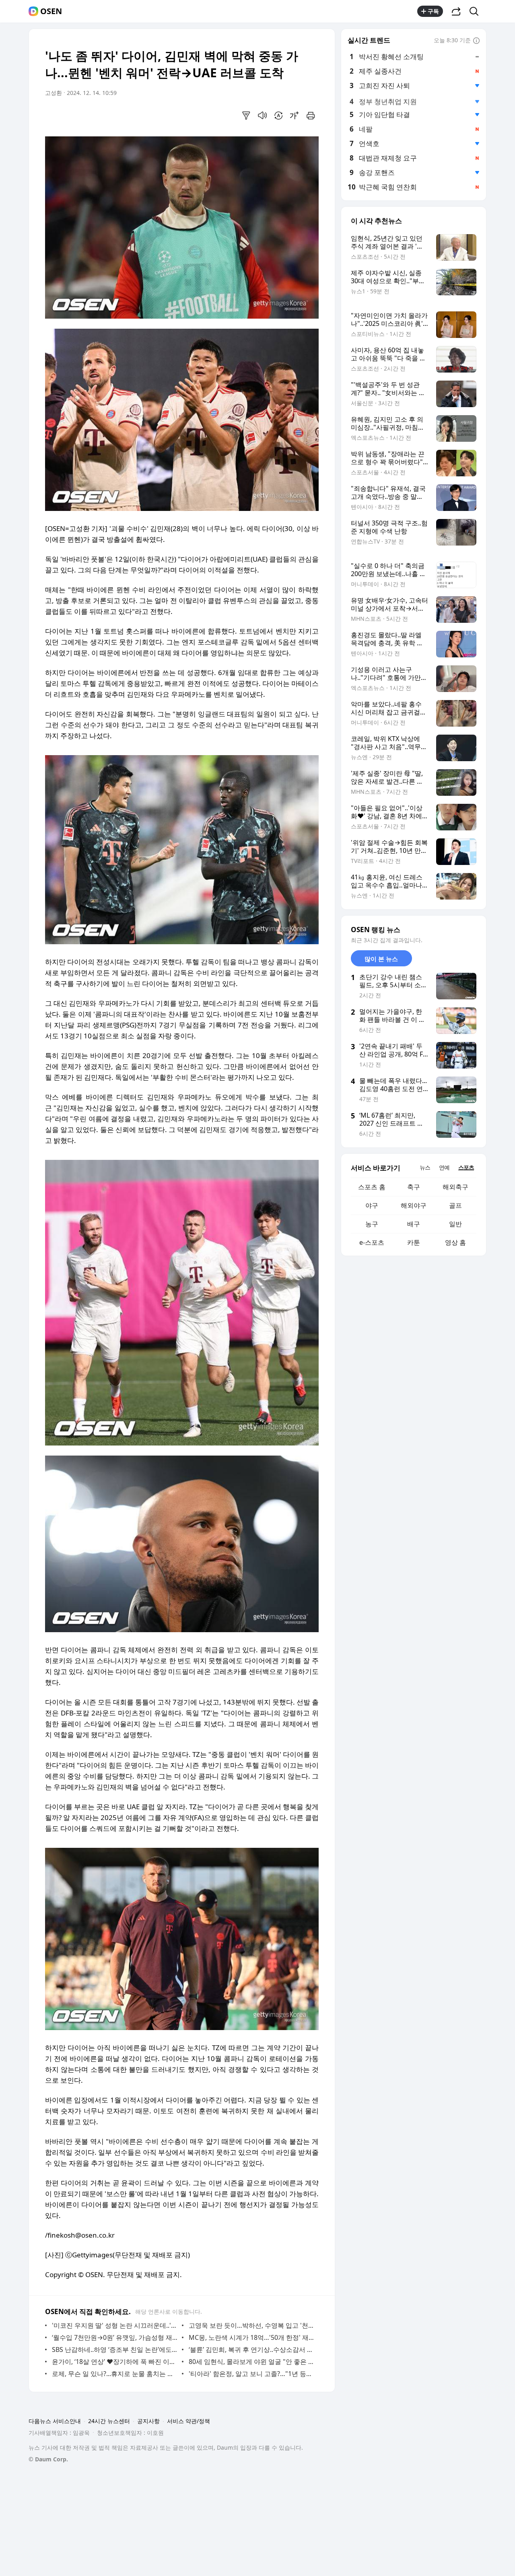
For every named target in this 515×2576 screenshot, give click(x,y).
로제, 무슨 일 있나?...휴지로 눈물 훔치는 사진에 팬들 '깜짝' (115, 2374)
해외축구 (455, 1187)
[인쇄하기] (311, 115)
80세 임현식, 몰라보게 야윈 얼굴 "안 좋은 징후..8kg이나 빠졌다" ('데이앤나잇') (252, 2362)
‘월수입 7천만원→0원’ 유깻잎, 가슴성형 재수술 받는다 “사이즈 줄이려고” (115, 2337)
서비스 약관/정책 (188, 2421)
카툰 (414, 1242)
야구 (372, 1205)
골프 (455, 1205)
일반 (455, 1224)
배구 (414, 1224)
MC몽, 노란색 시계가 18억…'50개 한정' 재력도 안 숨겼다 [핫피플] (252, 2337)
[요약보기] (246, 115)
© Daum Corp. (48, 2459)
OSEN (51, 11)
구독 (433, 11)
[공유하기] (456, 11)
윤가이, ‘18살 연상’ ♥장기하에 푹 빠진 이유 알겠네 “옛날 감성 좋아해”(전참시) (115, 2362)
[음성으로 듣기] (262, 115)
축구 (414, 1187)
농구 (372, 1224)
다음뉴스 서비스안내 (55, 2421)
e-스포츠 (372, 1242)
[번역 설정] (278, 115)
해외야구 (414, 1205)
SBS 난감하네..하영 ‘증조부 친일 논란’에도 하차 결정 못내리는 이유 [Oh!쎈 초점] (115, 2349)
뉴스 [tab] (425, 1167)
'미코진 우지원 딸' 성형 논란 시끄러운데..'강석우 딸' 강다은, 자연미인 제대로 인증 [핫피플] (115, 2325)
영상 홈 (455, 1242)
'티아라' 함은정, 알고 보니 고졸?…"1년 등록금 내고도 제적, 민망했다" (252, 2374)
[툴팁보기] (476, 41)
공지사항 (148, 2421)
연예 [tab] (444, 1167)
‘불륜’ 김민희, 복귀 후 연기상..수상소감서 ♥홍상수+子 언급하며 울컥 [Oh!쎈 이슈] (252, 2349)
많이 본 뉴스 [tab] (381, 959)
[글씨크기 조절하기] (295, 115)
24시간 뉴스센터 (109, 2421)
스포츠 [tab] (466, 1167)
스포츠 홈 (372, 1187)
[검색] (477, 11)
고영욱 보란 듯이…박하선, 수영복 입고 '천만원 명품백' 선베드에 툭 (252, 2325)
